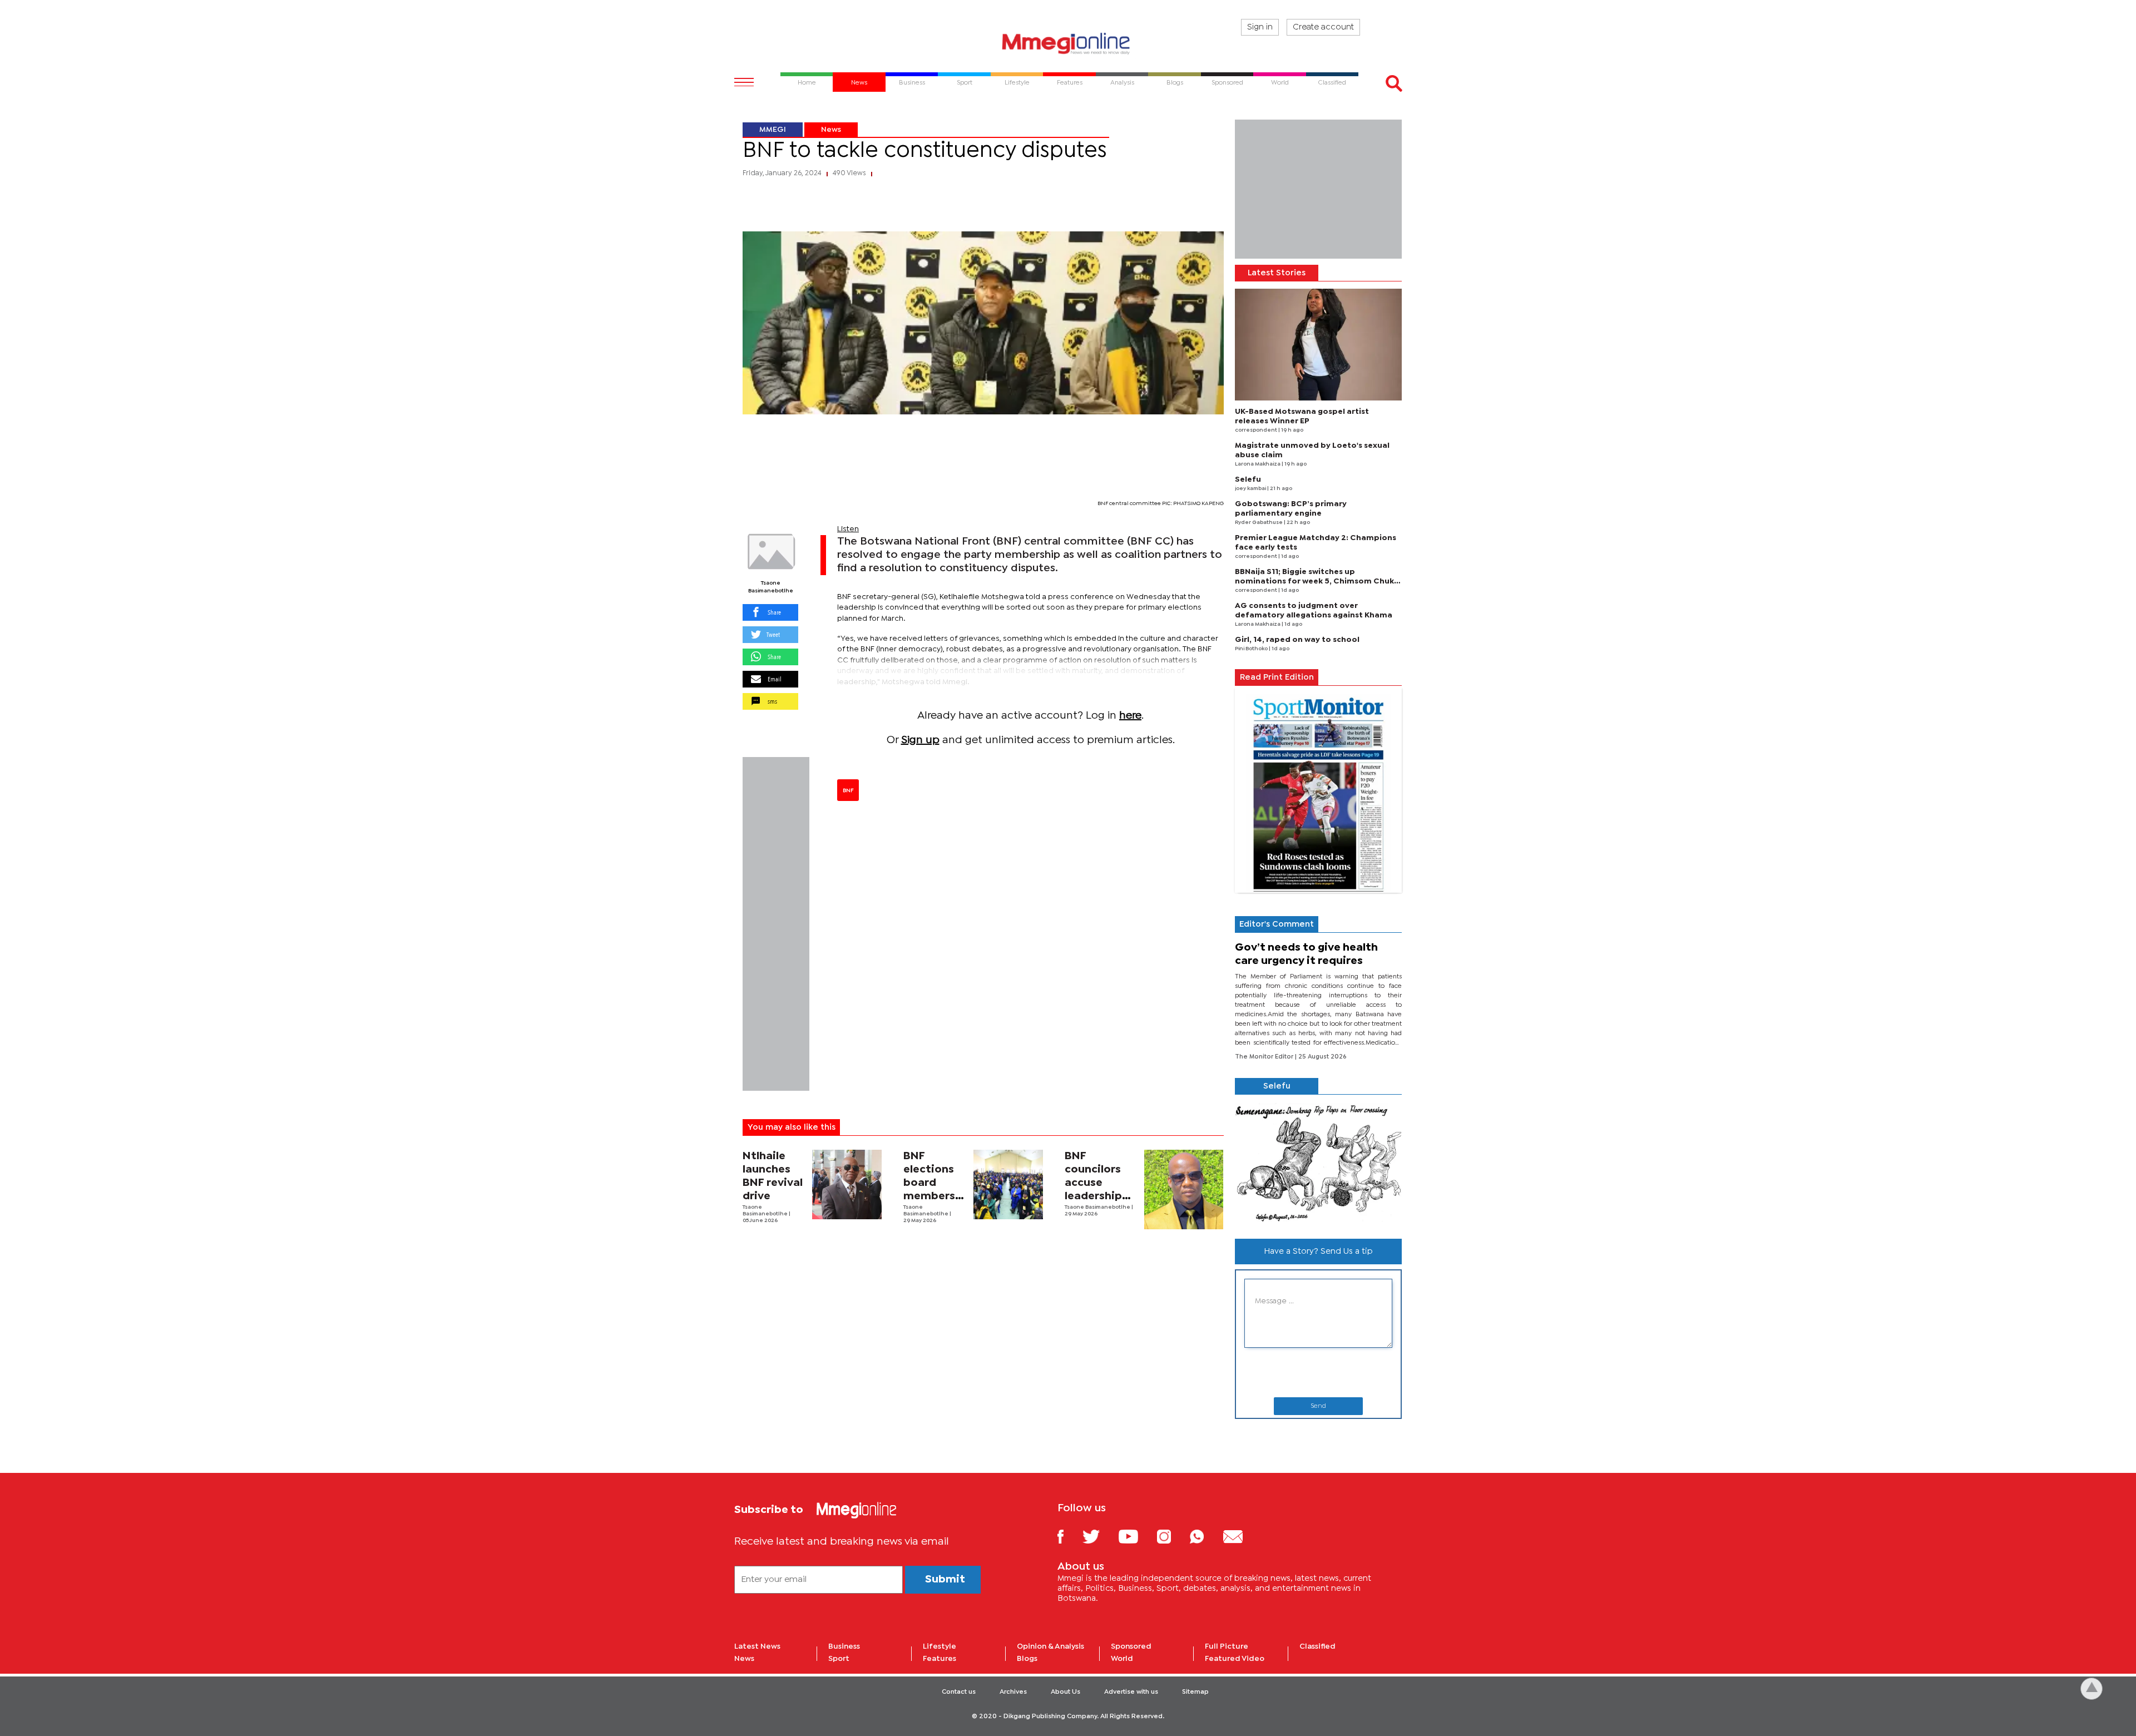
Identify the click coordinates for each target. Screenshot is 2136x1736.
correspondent (1257, 430)
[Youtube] (1136, 1536)
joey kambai (1251, 489)
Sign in (1260, 27)
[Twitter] (1099, 1536)
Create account (1323, 27)
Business (844, 1646)
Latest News (757, 1646)
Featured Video (1235, 1659)
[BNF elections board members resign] (1008, 1184)
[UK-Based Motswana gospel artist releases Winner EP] (1318, 345)
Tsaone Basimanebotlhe (771, 587)
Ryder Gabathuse (1259, 523)
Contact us (959, 1692)
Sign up (920, 740)
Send (1318, 1406)
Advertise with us (1131, 1692)
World (1122, 1659)
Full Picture (1227, 1646)
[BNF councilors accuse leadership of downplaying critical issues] (1184, 1190)
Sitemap (1195, 1692)
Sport (839, 1659)
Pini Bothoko (1252, 649)
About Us (1065, 1692)
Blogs (1027, 1659)
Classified (1317, 1646)
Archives (1013, 1692)
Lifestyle (940, 1646)
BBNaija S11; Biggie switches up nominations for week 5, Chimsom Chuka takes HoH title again (1317, 581)
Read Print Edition (1277, 677)
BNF (848, 790)
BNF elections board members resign (929, 1183)
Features (940, 1659)
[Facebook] (1069, 1536)
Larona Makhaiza (1258, 464)
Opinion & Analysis (1050, 1646)
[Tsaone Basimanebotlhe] (770, 552)
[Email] (1241, 1536)
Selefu (1248, 479)
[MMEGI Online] (1068, 43)
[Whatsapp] (1205, 1536)
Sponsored (1131, 1646)
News (831, 130)
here (1130, 716)
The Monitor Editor (1265, 1057)
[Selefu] (1318, 1162)
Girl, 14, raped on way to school (1297, 640)
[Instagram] (1172, 1536)
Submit (945, 1579)
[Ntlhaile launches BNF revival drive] (847, 1184)
